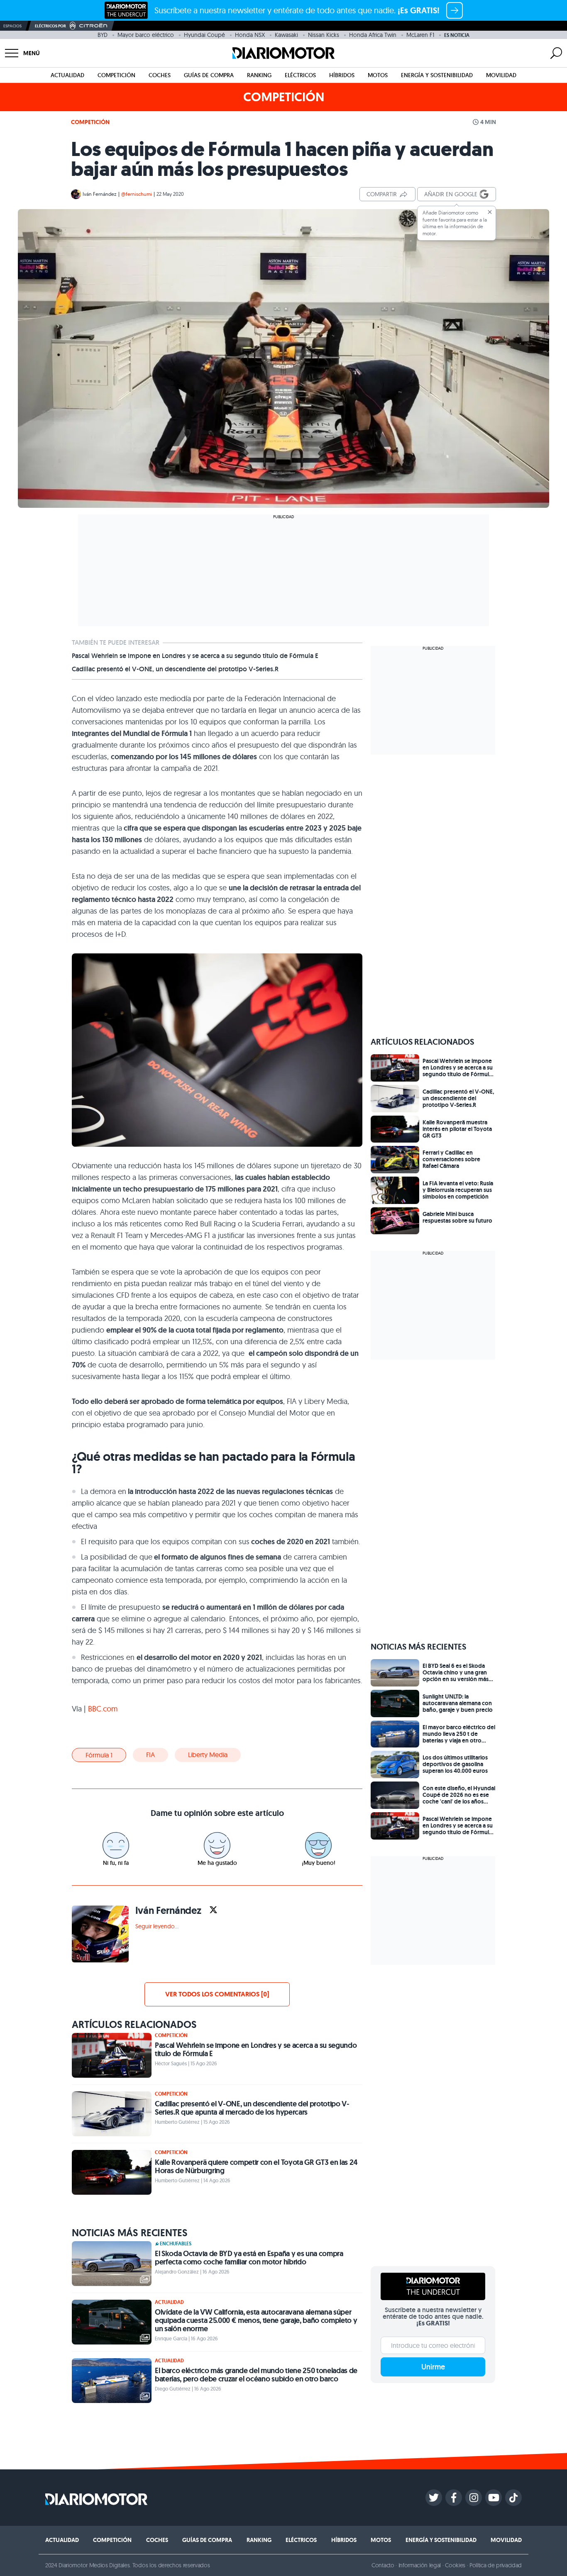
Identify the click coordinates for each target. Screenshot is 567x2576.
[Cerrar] (490, 212)
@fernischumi (137, 194)
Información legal (420, 2565)
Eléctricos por (50, 26)
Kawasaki (286, 35)
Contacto (383, 2565)
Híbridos (342, 75)
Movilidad (501, 75)
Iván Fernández (100, 194)
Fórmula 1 (99, 1755)
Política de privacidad (496, 2565)
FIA (150, 1755)
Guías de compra (209, 75)
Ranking (259, 75)
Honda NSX (250, 35)
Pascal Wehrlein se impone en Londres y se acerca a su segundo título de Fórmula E (195, 656)
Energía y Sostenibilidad (437, 75)
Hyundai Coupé (204, 35)
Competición (116, 75)
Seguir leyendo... (157, 1926)
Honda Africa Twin (373, 35)
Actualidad (67, 75)
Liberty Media (208, 1755)
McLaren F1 (420, 35)
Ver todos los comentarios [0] (217, 1994)
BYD (103, 35)
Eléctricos (300, 75)
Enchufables (176, 2244)
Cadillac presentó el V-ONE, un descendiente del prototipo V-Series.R (175, 669)
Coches (160, 75)
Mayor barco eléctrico (146, 35)
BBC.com (103, 1709)
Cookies (455, 2565)
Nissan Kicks (324, 35)
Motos (378, 75)
